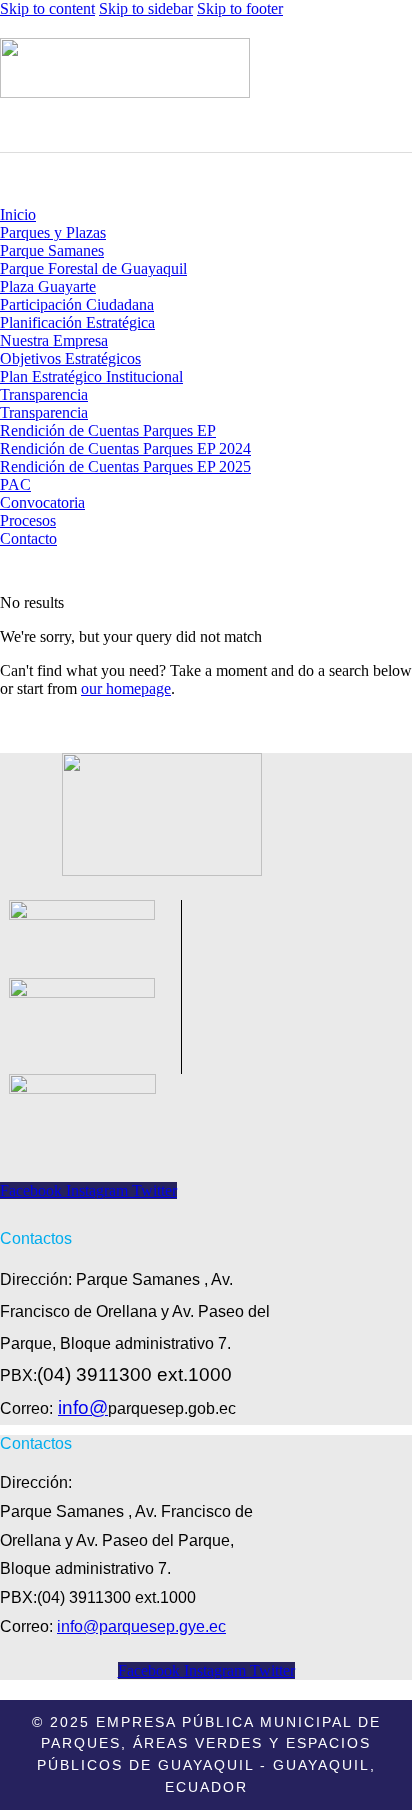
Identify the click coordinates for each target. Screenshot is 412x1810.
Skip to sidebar (146, 8)
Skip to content (47, 8)
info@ (83, 1407)
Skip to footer (240, 8)
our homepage (126, 688)
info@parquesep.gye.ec (141, 1626)
